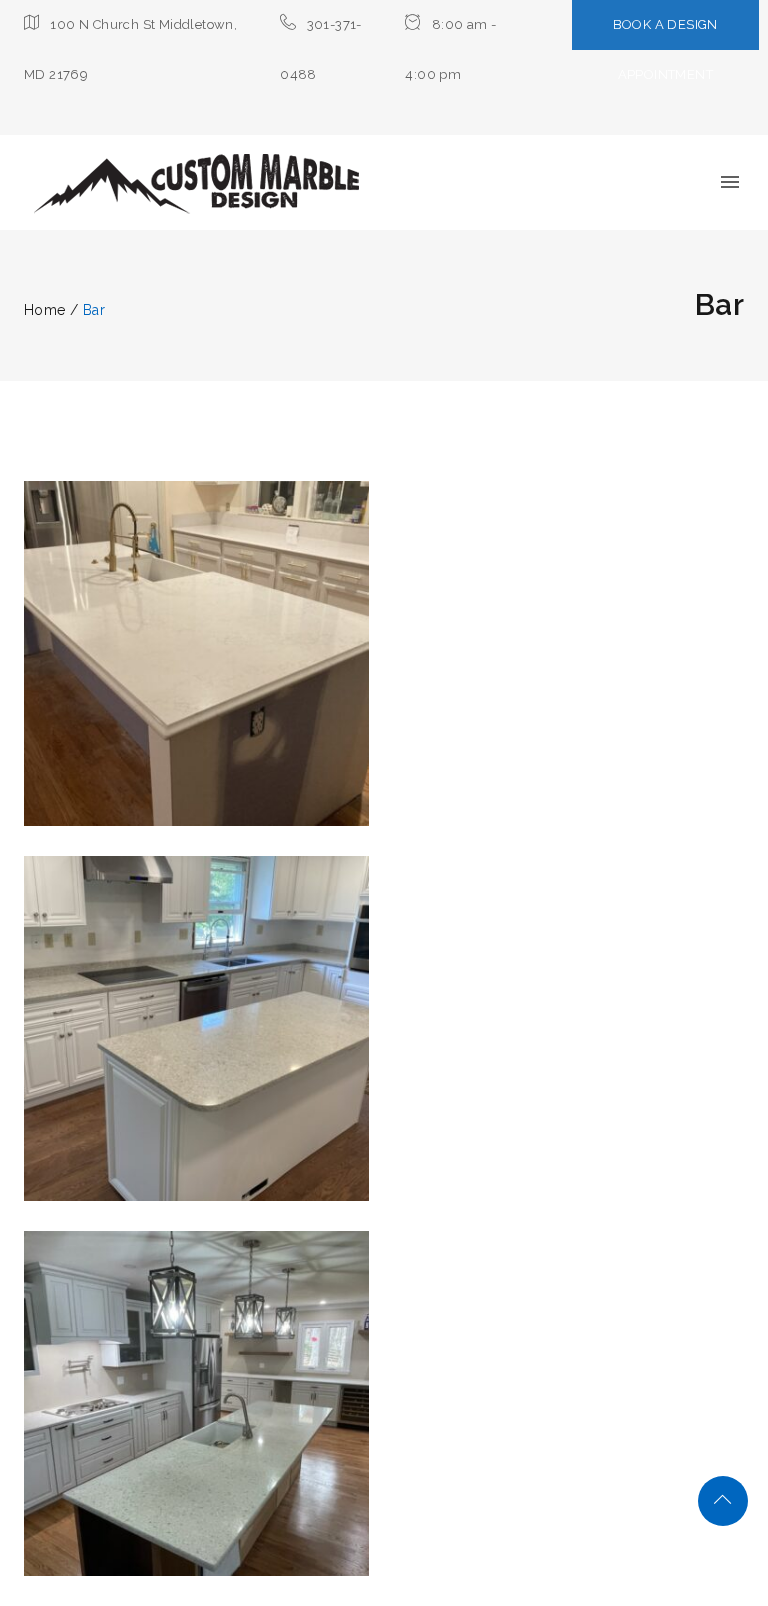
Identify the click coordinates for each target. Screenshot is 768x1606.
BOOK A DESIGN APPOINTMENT (665, 49)
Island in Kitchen (196, 1387)
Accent (176, 1048)
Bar (146, 673)
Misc (191, 673)
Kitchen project (197, 1012)
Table (242, 673)
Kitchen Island (197, 637)
